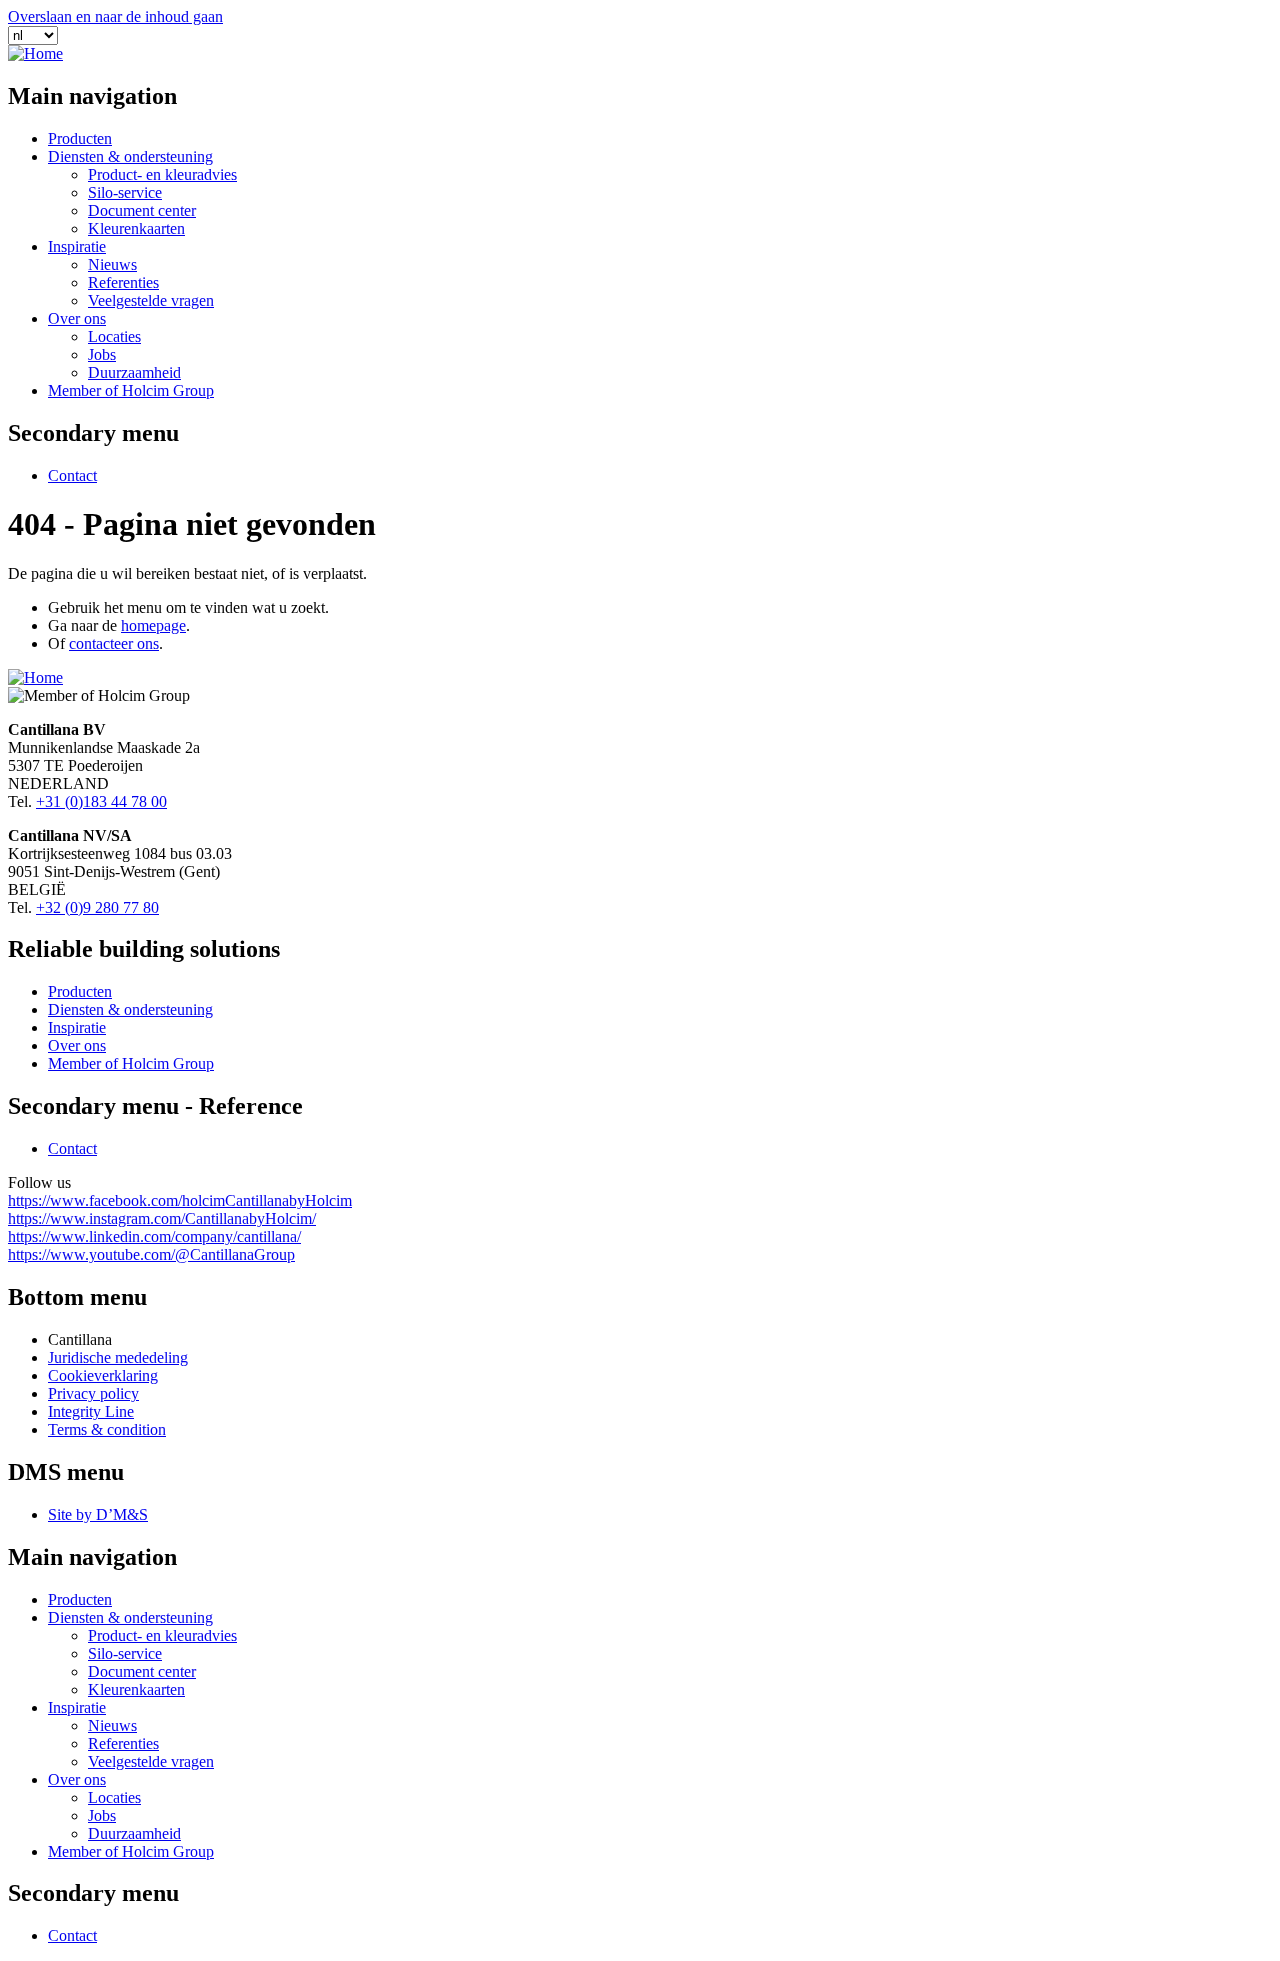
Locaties (114, 336)
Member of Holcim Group (131, 390)
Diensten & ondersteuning (130, 156)
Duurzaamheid (134, 372)
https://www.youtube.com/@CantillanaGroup (151, 1254)
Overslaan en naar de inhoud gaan (115, 16)
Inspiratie (77, 246)
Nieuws (112, 264)
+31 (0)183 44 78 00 (101, 801)
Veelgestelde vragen (151, 300)
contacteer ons (114, 643)
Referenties (123, 282)
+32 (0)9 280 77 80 (97, 907)
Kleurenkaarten (136, 228)
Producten (80, 138)
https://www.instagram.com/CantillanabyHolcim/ (162, 1218)
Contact (72, 475)
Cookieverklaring (103, 1375)
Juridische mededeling (118, 1357)
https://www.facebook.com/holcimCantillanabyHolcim (180, 1200)
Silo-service (125, 192)
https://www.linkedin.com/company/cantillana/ (154, 1236)
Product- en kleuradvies (162, 174)
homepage (153, 625)
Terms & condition (107, 1429)
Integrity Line (91, 1411)
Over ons (77, 318)
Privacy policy (93, 1393)
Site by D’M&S (98, 1514)
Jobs (102, 354)
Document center (142, 210)
